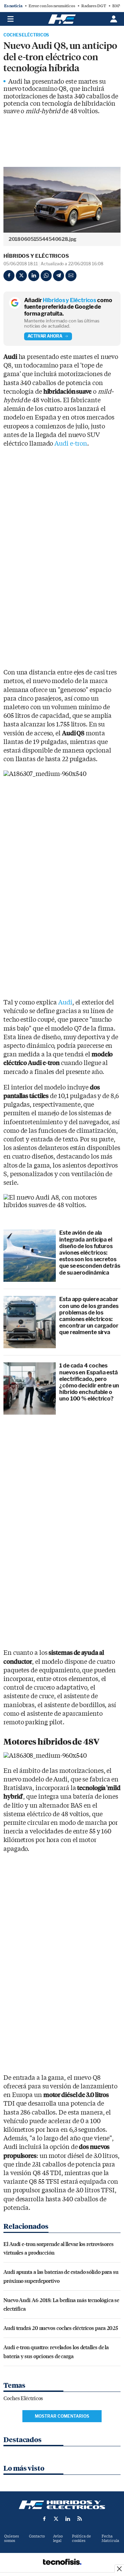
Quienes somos (12, 2538)
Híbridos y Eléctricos (36, 256)
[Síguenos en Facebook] (44, 2519)
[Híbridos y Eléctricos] (62, 2505)
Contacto (37, 2536)
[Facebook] (9, 276)
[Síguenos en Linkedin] (68, 2519)
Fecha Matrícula (110, 2538)
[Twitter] (21, 276)
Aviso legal (58, 2538)
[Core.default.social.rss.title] (80, 2519)
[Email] (71, 276)
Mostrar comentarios (62, 2416)
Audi (65, 1003)
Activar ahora (45, 336)
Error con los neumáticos (52, 6)
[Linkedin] (34, 276)
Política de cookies (81, 2538)
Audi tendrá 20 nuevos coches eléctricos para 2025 (61, 2328)
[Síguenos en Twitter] (56, 2519)
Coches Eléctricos (26, 35)
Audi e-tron (71, 444)
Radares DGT (94, 6)
